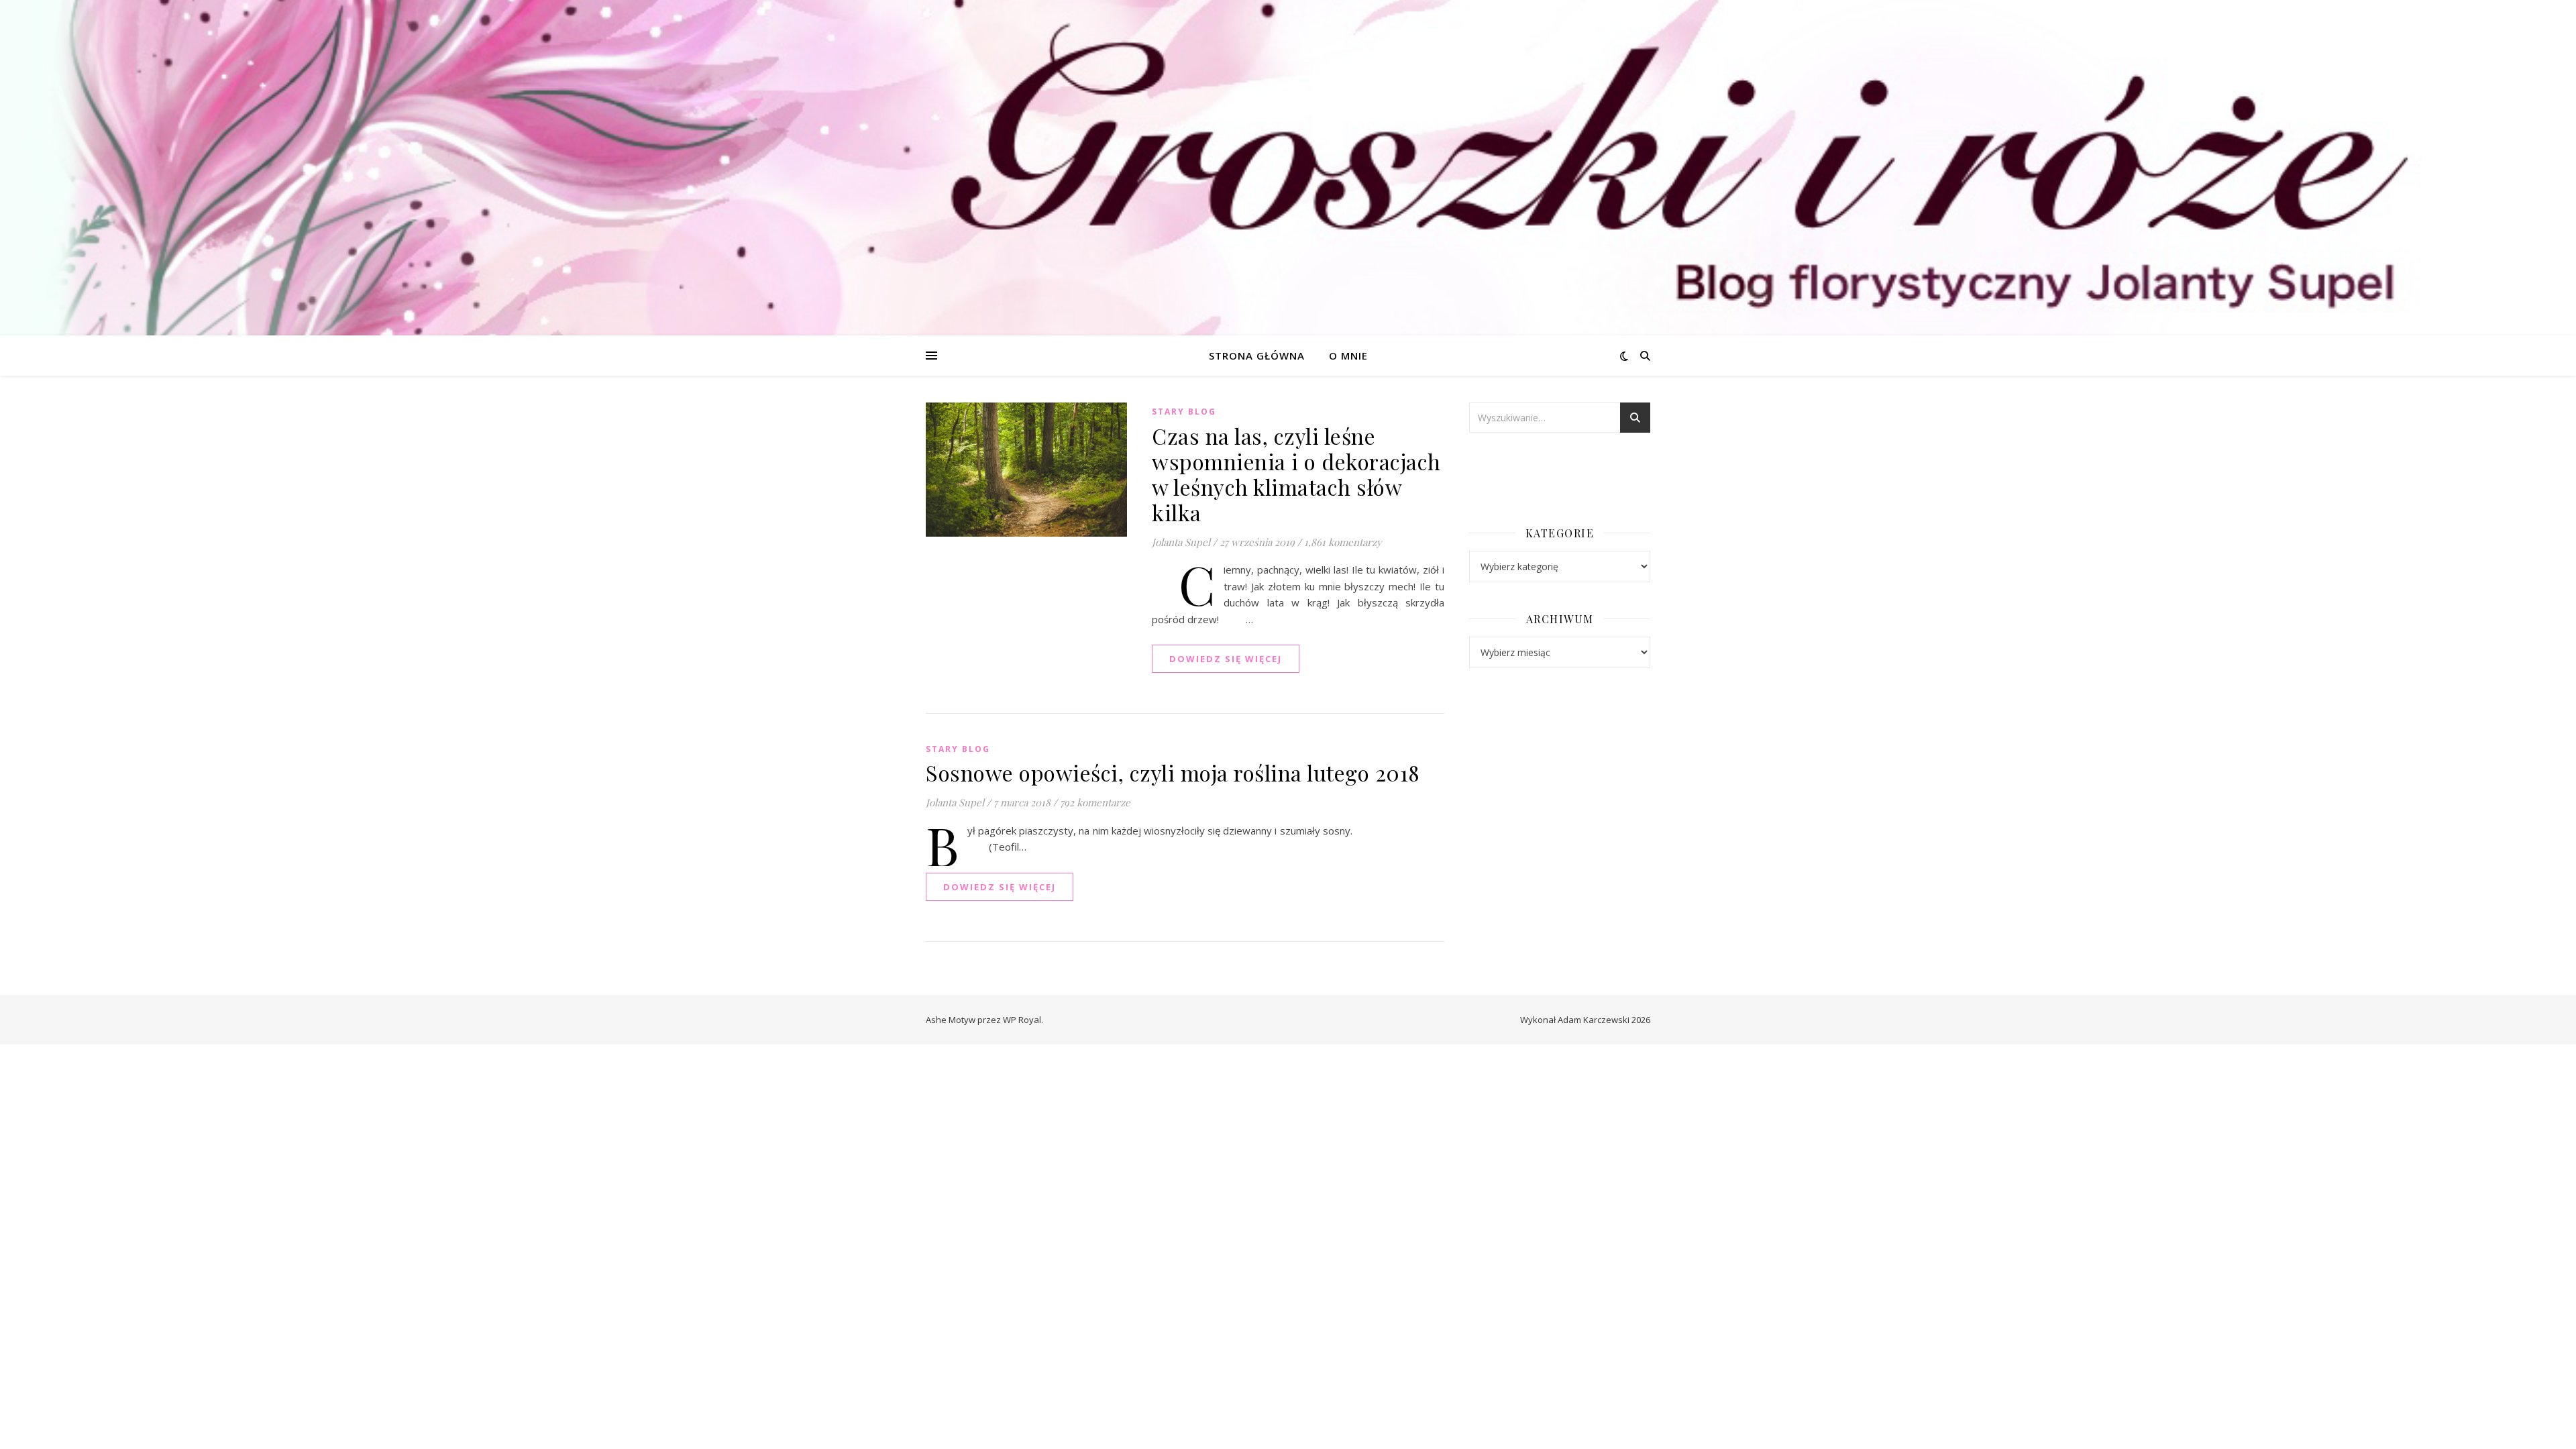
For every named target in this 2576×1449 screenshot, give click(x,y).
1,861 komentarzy (1343, 542)
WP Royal (1022, 1020)
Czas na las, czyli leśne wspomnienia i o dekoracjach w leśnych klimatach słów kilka (1296, 474)
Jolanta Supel (1181, 542)
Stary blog (1184, 412)
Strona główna (1257, 356)
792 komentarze (1095, 802)
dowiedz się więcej (1226, 659)
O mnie (1348, 356)
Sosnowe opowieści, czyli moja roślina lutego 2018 (1173, 772)
